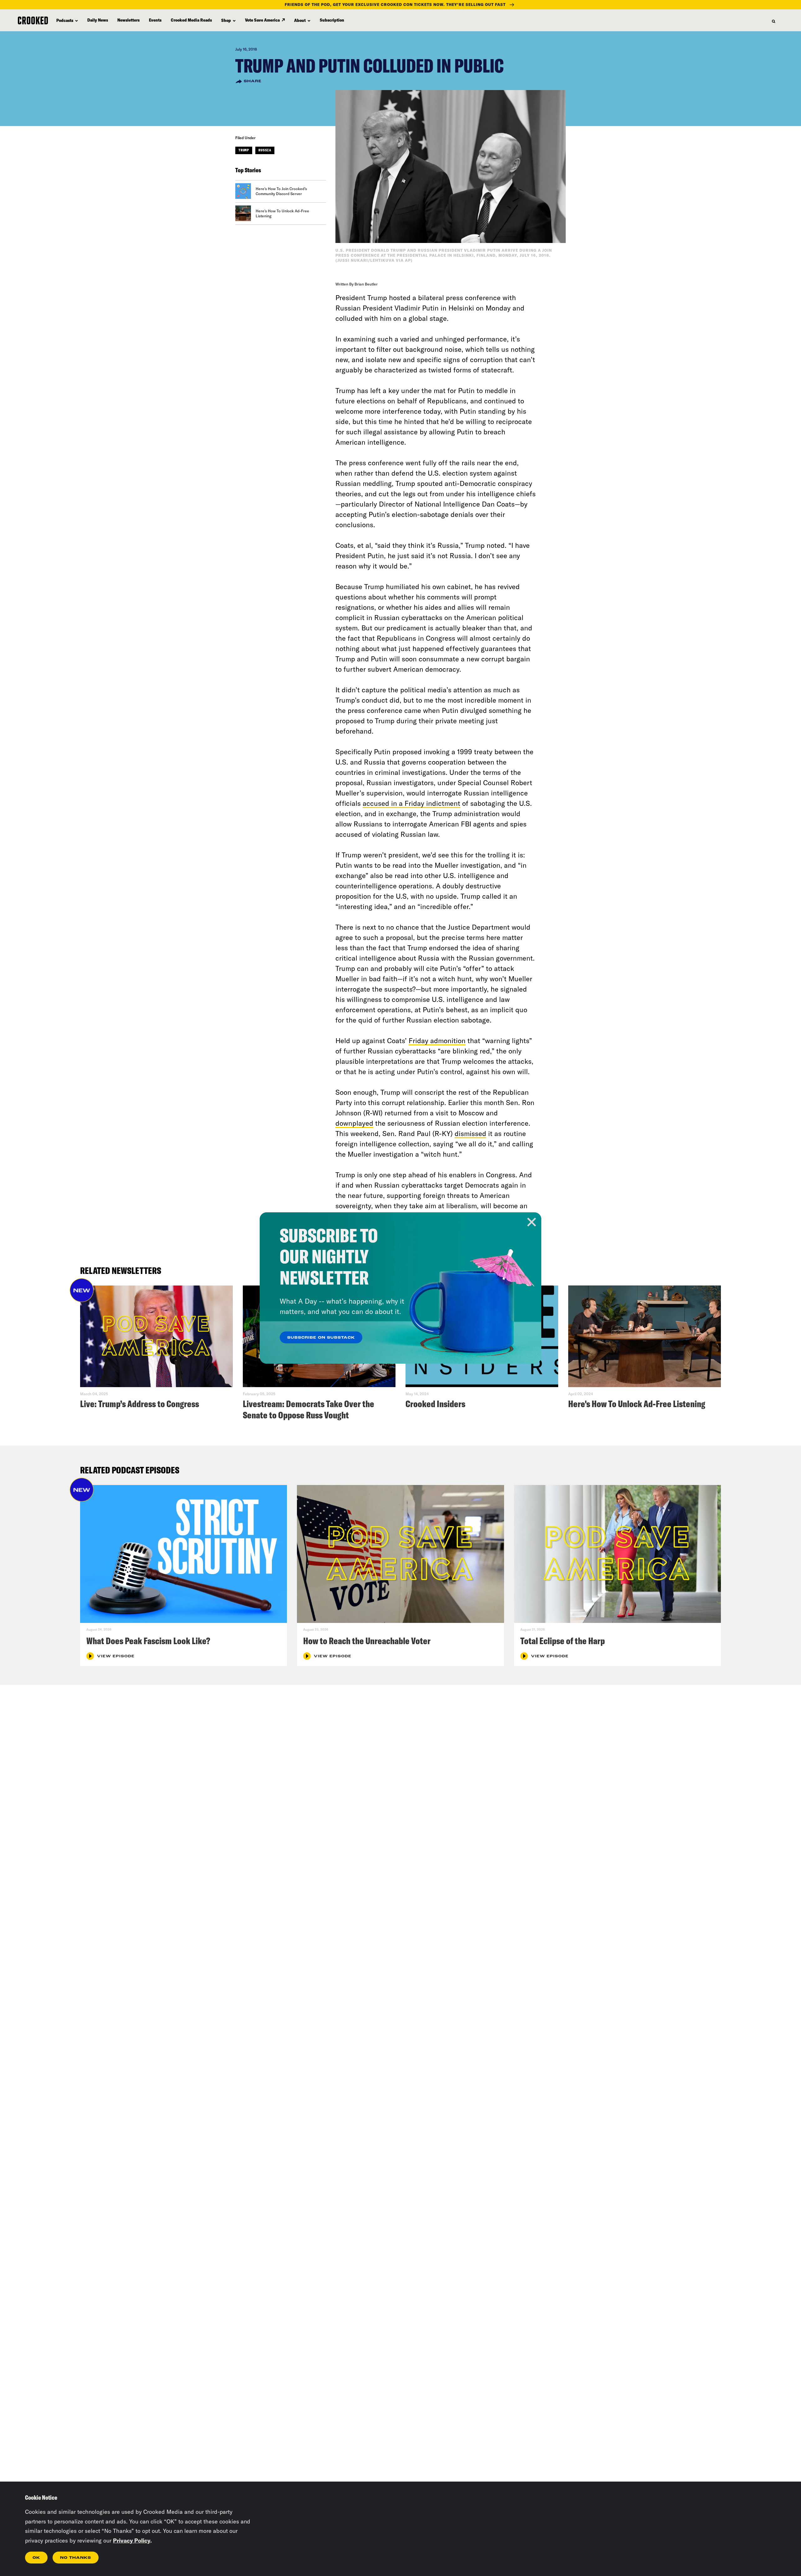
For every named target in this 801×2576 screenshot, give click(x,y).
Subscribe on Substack (321, 1338)
